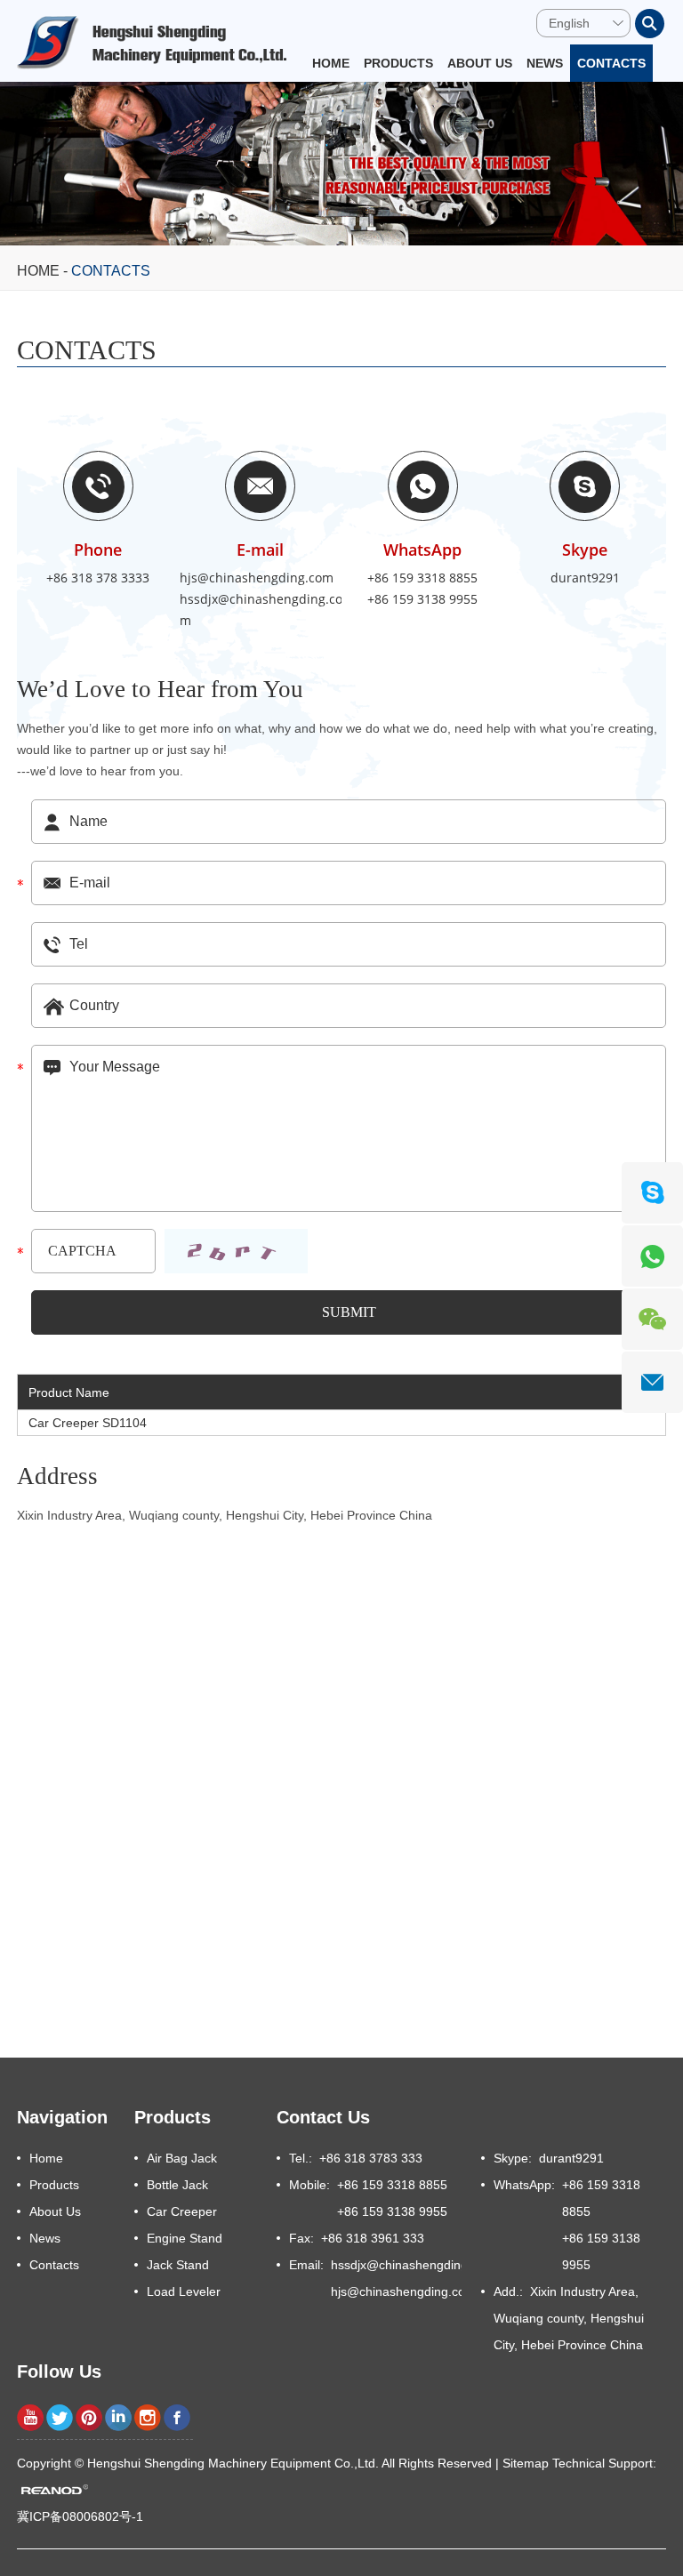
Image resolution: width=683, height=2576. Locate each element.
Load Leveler (184, 2291)
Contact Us (323, 2117)
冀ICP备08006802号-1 (80, 2516)
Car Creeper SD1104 (88, 1423)
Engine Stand (185, 2238)
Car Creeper (182, 2211)
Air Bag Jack (182, 2158)
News (545, 63)
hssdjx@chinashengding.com (261, 610)
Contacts (611, 63)
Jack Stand (178, 2265)
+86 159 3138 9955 (422, 599)
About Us (480, 63)
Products (398, 63)
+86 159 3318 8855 (422, 578)
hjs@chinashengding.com (257, 578)
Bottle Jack (177, 2185)
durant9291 (585, 578)
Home (331, 63)
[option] (341, 164)
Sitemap (526, 2463)
